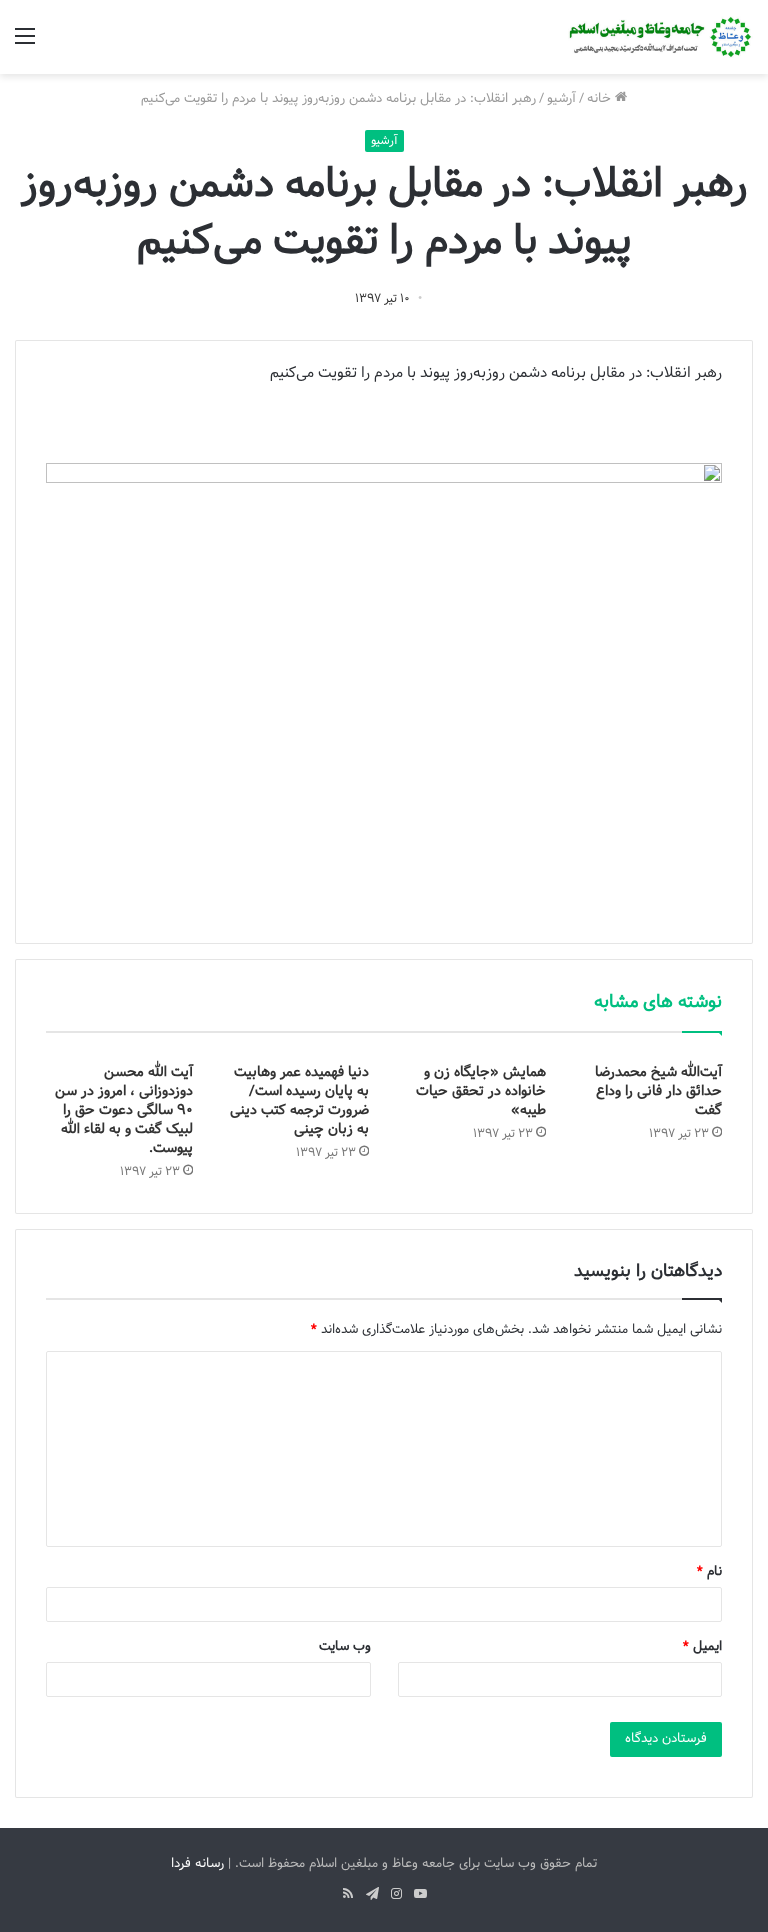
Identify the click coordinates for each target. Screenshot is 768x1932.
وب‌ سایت (345, 1647)
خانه (601, 99)
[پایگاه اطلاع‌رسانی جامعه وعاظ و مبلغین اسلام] (658, 37)
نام (709, 1572)
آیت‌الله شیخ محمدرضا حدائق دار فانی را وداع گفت (658, 1091)
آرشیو (561, 99)
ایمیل (702, 1647)
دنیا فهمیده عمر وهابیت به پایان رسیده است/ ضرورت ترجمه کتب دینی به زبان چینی (299, 1101)
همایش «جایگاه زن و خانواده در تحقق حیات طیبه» (481, 1091)
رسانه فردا (197, 1864)
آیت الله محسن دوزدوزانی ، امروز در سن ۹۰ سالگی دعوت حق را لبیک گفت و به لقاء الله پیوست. (124, 1110)
